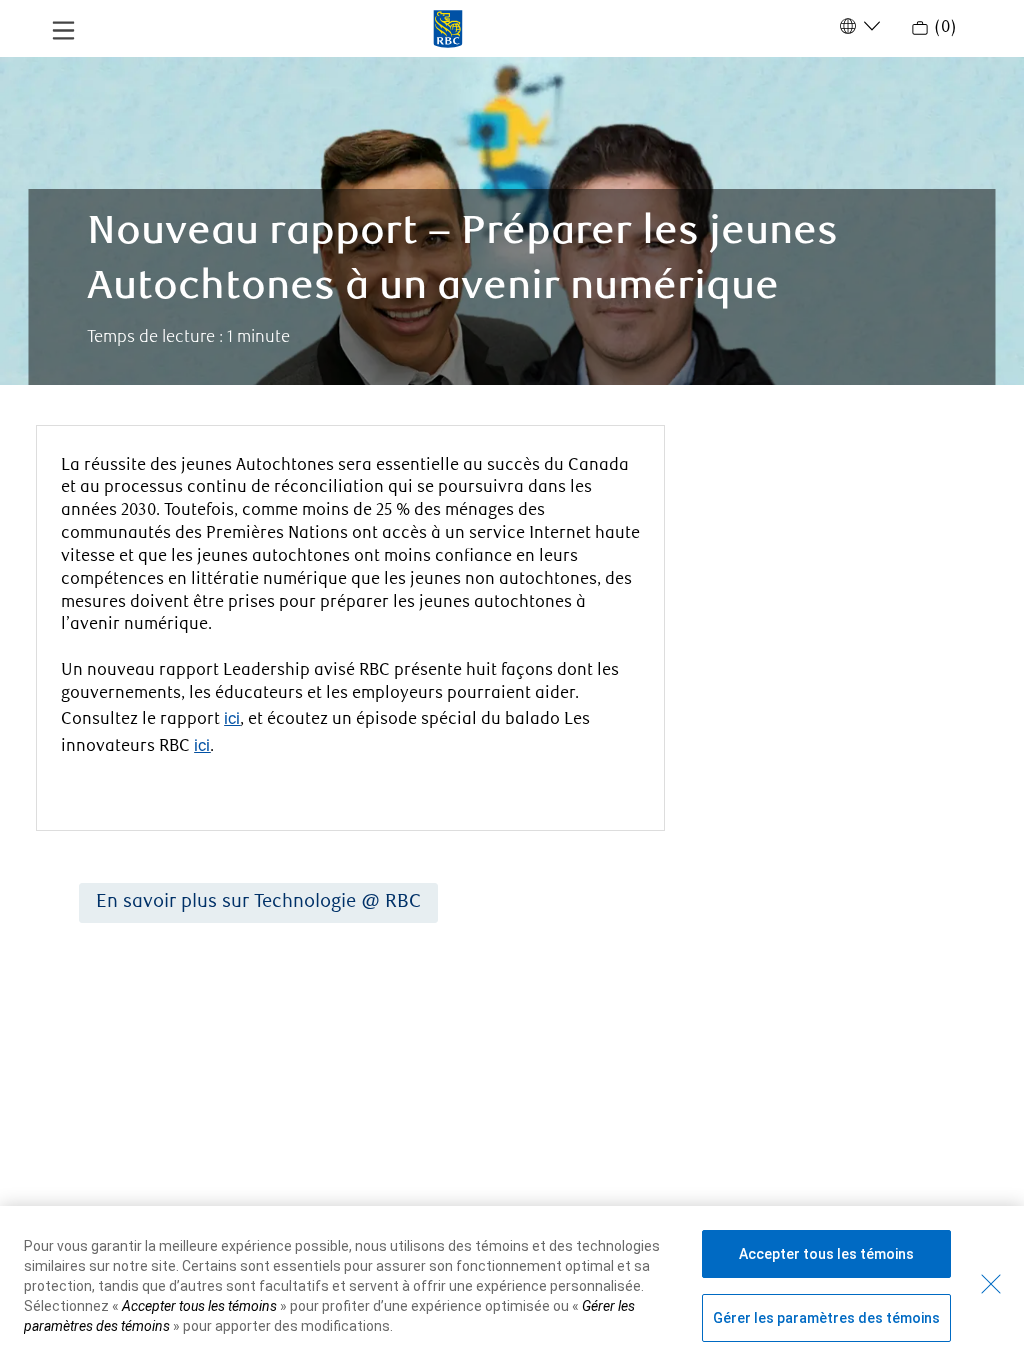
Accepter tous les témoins (826, 1254)
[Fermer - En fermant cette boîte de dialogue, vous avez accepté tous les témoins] (991, 1284)
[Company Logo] (448, 27)
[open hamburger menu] (63, 29)
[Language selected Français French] (858, 26)
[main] (512, 644)
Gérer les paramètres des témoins (826, 1318)
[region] (512, 1286)
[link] (258, 903)
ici (232, 718)
